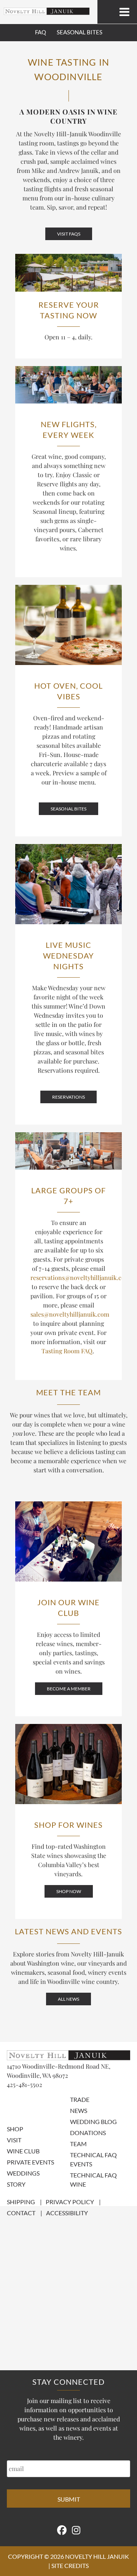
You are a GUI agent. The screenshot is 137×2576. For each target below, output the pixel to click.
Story (16, 2184)
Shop (15, 2129)
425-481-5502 (25, 2085)
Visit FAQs (69, 234)
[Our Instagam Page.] (76, 2530)
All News (68, 1999)
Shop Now (69, 1891)
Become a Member (69, 1689)
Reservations (68, 1097)
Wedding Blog (93, 2122)
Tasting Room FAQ (67, 1351)
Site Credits (70, 2566)
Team (78, 2144)
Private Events (30, 2162)
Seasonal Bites (80, 32)
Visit (14, 2140)
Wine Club (23, 2151)
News (79, 2110)
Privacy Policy (70, 2202)
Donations (88, 2133)
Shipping (21, 2202)
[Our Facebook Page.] (62, 2530)
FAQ (41, 32)
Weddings (23, 2173)
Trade (80, 2099)
